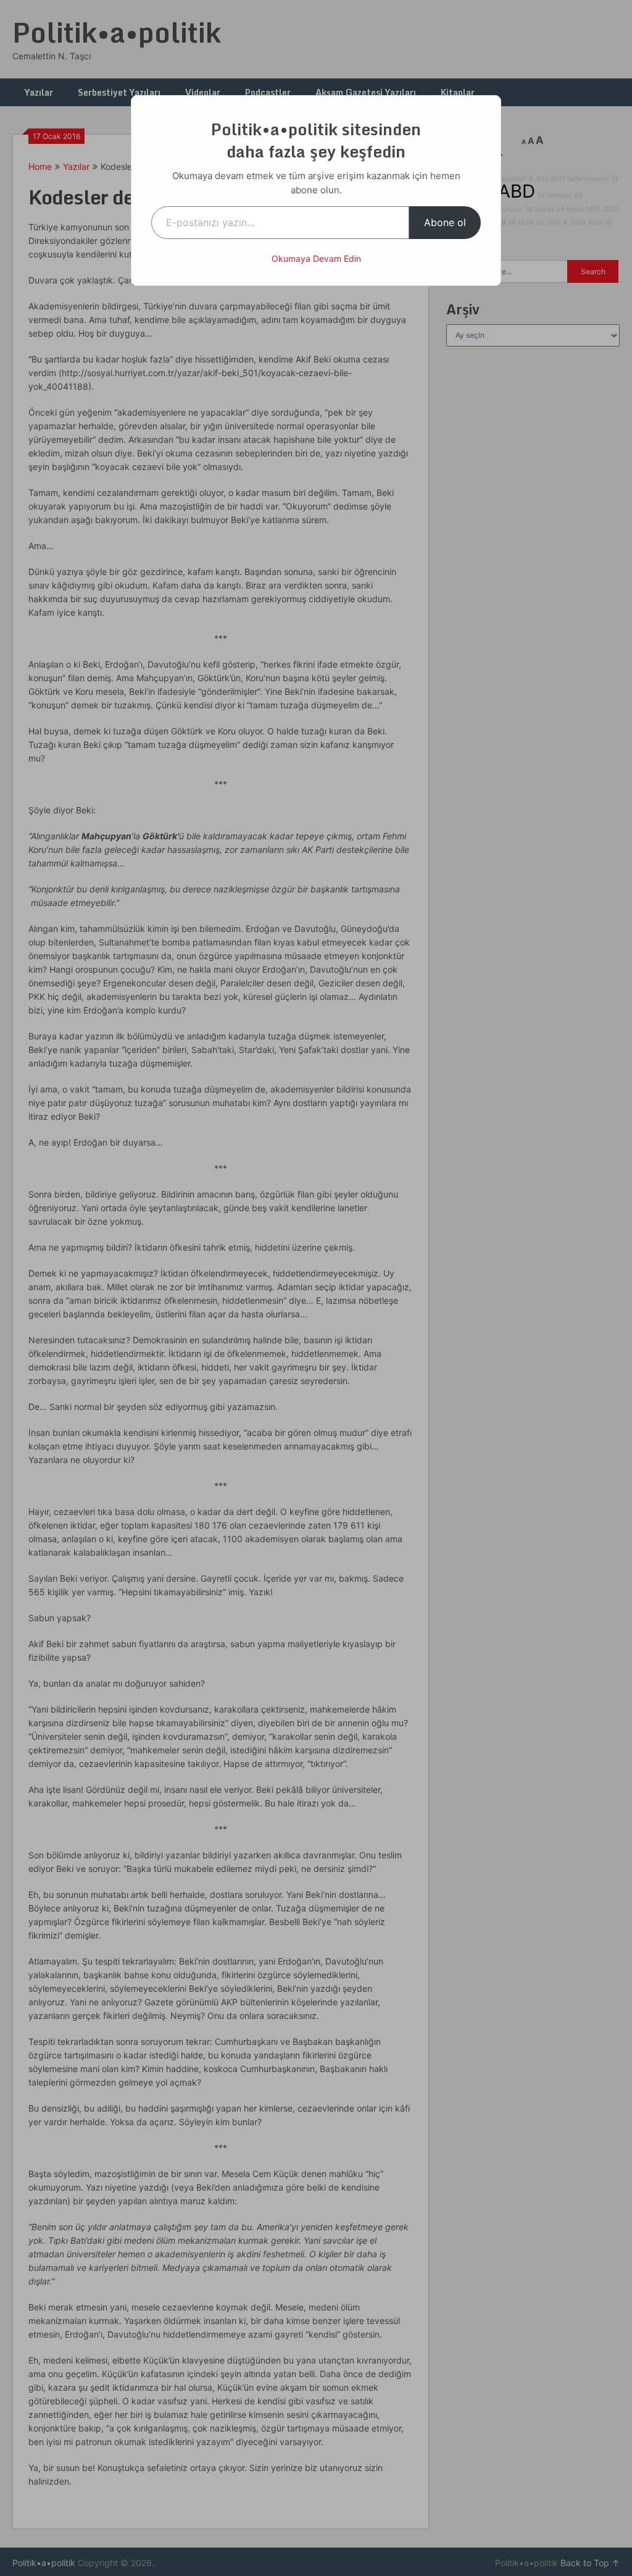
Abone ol (445, 222)
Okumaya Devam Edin (316, 258)
